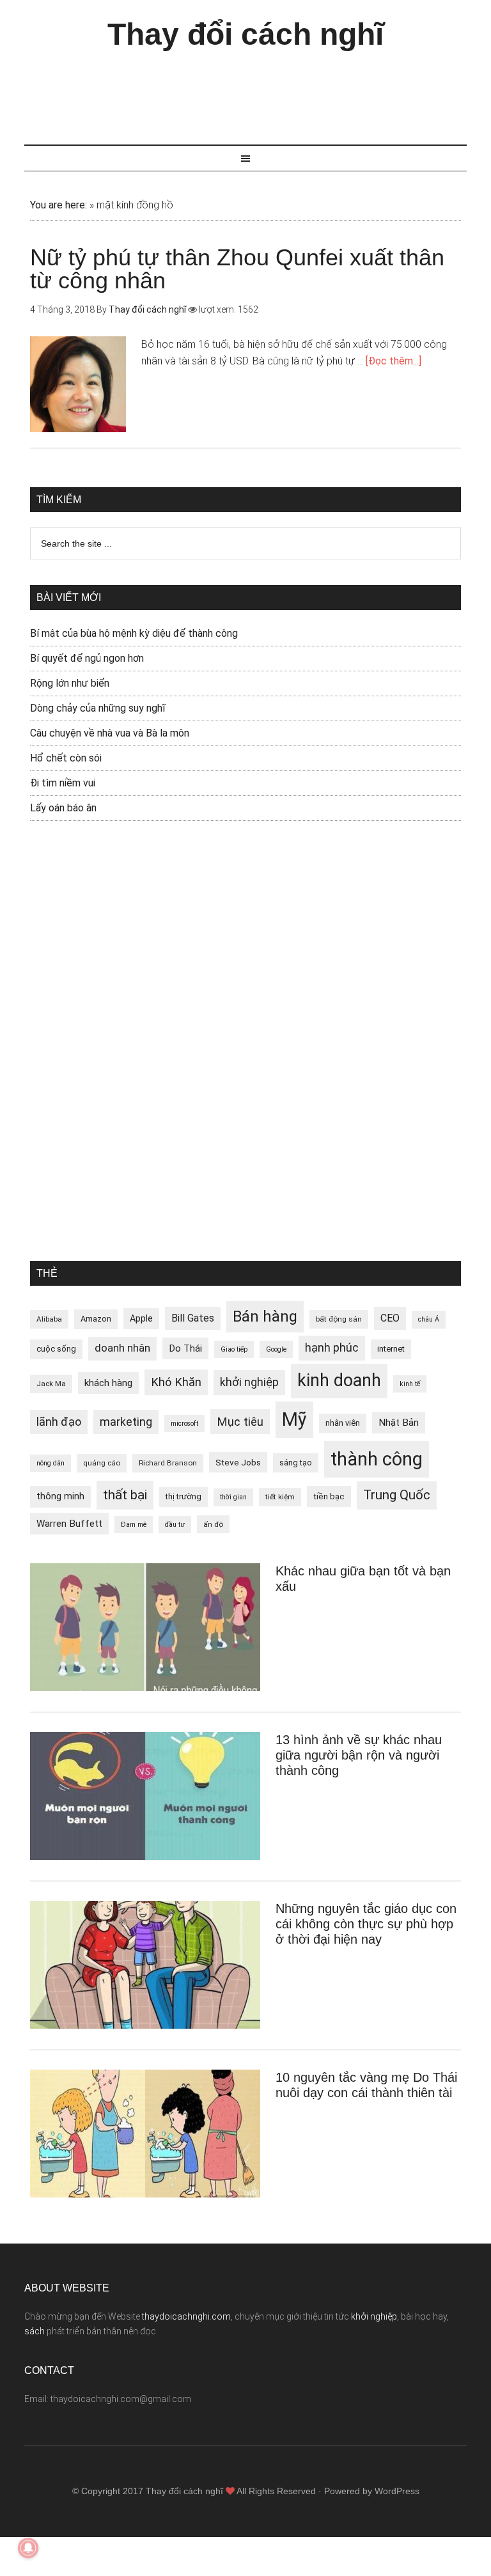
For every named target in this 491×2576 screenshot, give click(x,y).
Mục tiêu (240, 1422)
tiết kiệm (280, 1497)
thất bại (125, 1495)
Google (276, 1349)
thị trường (183, 1496)
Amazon (96, 1319)
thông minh (60, 1496)
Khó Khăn (176, 1382)
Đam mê (134, 1525)
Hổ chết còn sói (66, 758)
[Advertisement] (257, 91)
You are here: (58, 205)
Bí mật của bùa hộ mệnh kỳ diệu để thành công (134, 633)
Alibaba (49, 1319)
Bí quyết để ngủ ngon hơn (87, 658)
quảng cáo (102, 1463)
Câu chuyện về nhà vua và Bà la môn (110, 733)
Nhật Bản (399, 1423)
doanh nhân (122, 1348)
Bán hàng (265, 1316)
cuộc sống (56, 1349)
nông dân (51, 1463)
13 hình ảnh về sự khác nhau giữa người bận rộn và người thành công (359, 1755)
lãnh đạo (59, 1422)
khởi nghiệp (249, 1382)
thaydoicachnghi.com (186, 2316)
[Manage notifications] (28, 2548)
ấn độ (213, 1524)
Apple (141, 1318)
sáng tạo (296, 1463)
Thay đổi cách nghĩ (245, 34)
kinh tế (410, 1384)
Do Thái (185, 1348)
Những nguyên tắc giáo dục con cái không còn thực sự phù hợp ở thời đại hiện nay (366, 1924)
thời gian (233, 1497)
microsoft (184, 1424)
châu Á (429, 1319)
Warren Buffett (69, 1524)
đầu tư (175, 1525)
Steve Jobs (238, 1462)
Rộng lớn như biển (70, 683)
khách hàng (108, 1383)
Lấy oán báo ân (63, 808)
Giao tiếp (234, 1349)
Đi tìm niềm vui (63, 783)
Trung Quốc (397, 1495)
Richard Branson (168, 1463)
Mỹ (294, 1419)
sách (35, 2331)
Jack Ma (51, 1384)
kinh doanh (339, 1380)
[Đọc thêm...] (394, 361)
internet (391, 1349)
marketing (126, 1422)
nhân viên (343, 1423)
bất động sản (339, 1319)
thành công (377, 1459)
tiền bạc (329, 1496)
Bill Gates (193, 1318)
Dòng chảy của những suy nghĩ (98, 708)
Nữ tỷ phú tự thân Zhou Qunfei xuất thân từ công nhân (237, 269)
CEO (390, 1318)
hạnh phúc (332, 1348)
